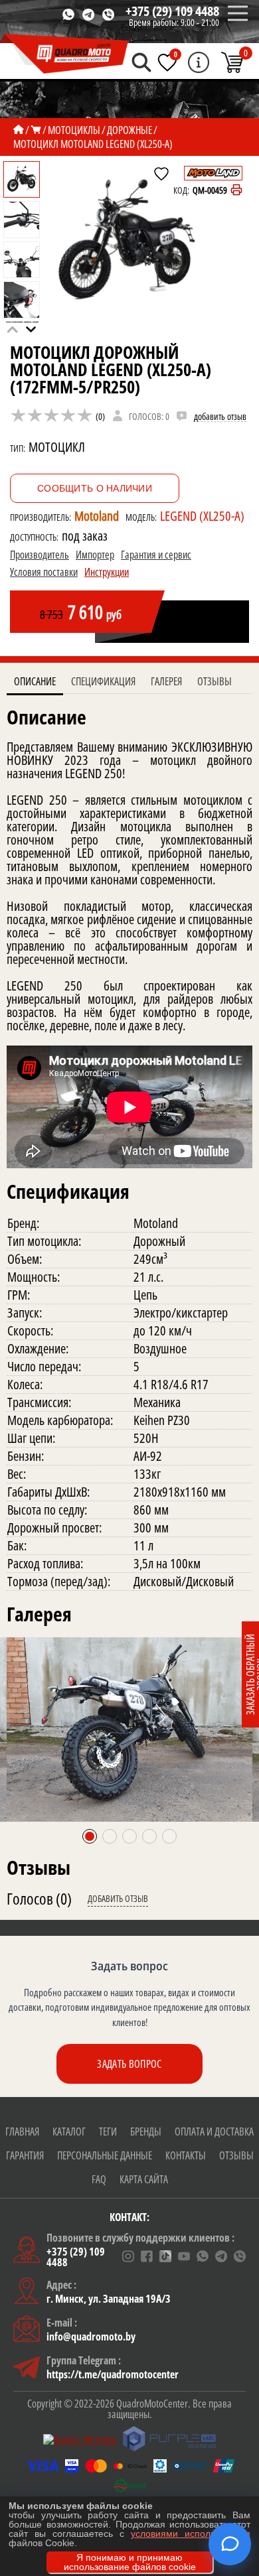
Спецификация (103, 681)
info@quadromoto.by (91, 2337)
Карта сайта (144, 2179)
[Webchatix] (230, 2544)
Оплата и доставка (214, 2132)
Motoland (97, 516)
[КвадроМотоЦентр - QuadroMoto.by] (65, 54)
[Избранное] (167, 62)
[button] (31, 330)
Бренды (146, 2132)
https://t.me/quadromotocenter (113, 2374)
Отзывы (215, 681)
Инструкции (107, 572)
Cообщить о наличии (95, 488)
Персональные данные (105, 2155)
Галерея (166, 681)
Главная (22, 2132)
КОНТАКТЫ (186, 2155)
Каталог (69, 2132)
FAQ (99, 2179)
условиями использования (191, 2534)
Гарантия (25, 2155)
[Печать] (236, 190)
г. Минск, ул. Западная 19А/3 (109, 2299)
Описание (35, 681)
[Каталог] (36, 130)
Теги (108, 2132)
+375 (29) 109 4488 (172, 11)
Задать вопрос (129, 2064)
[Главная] (19, 130)
